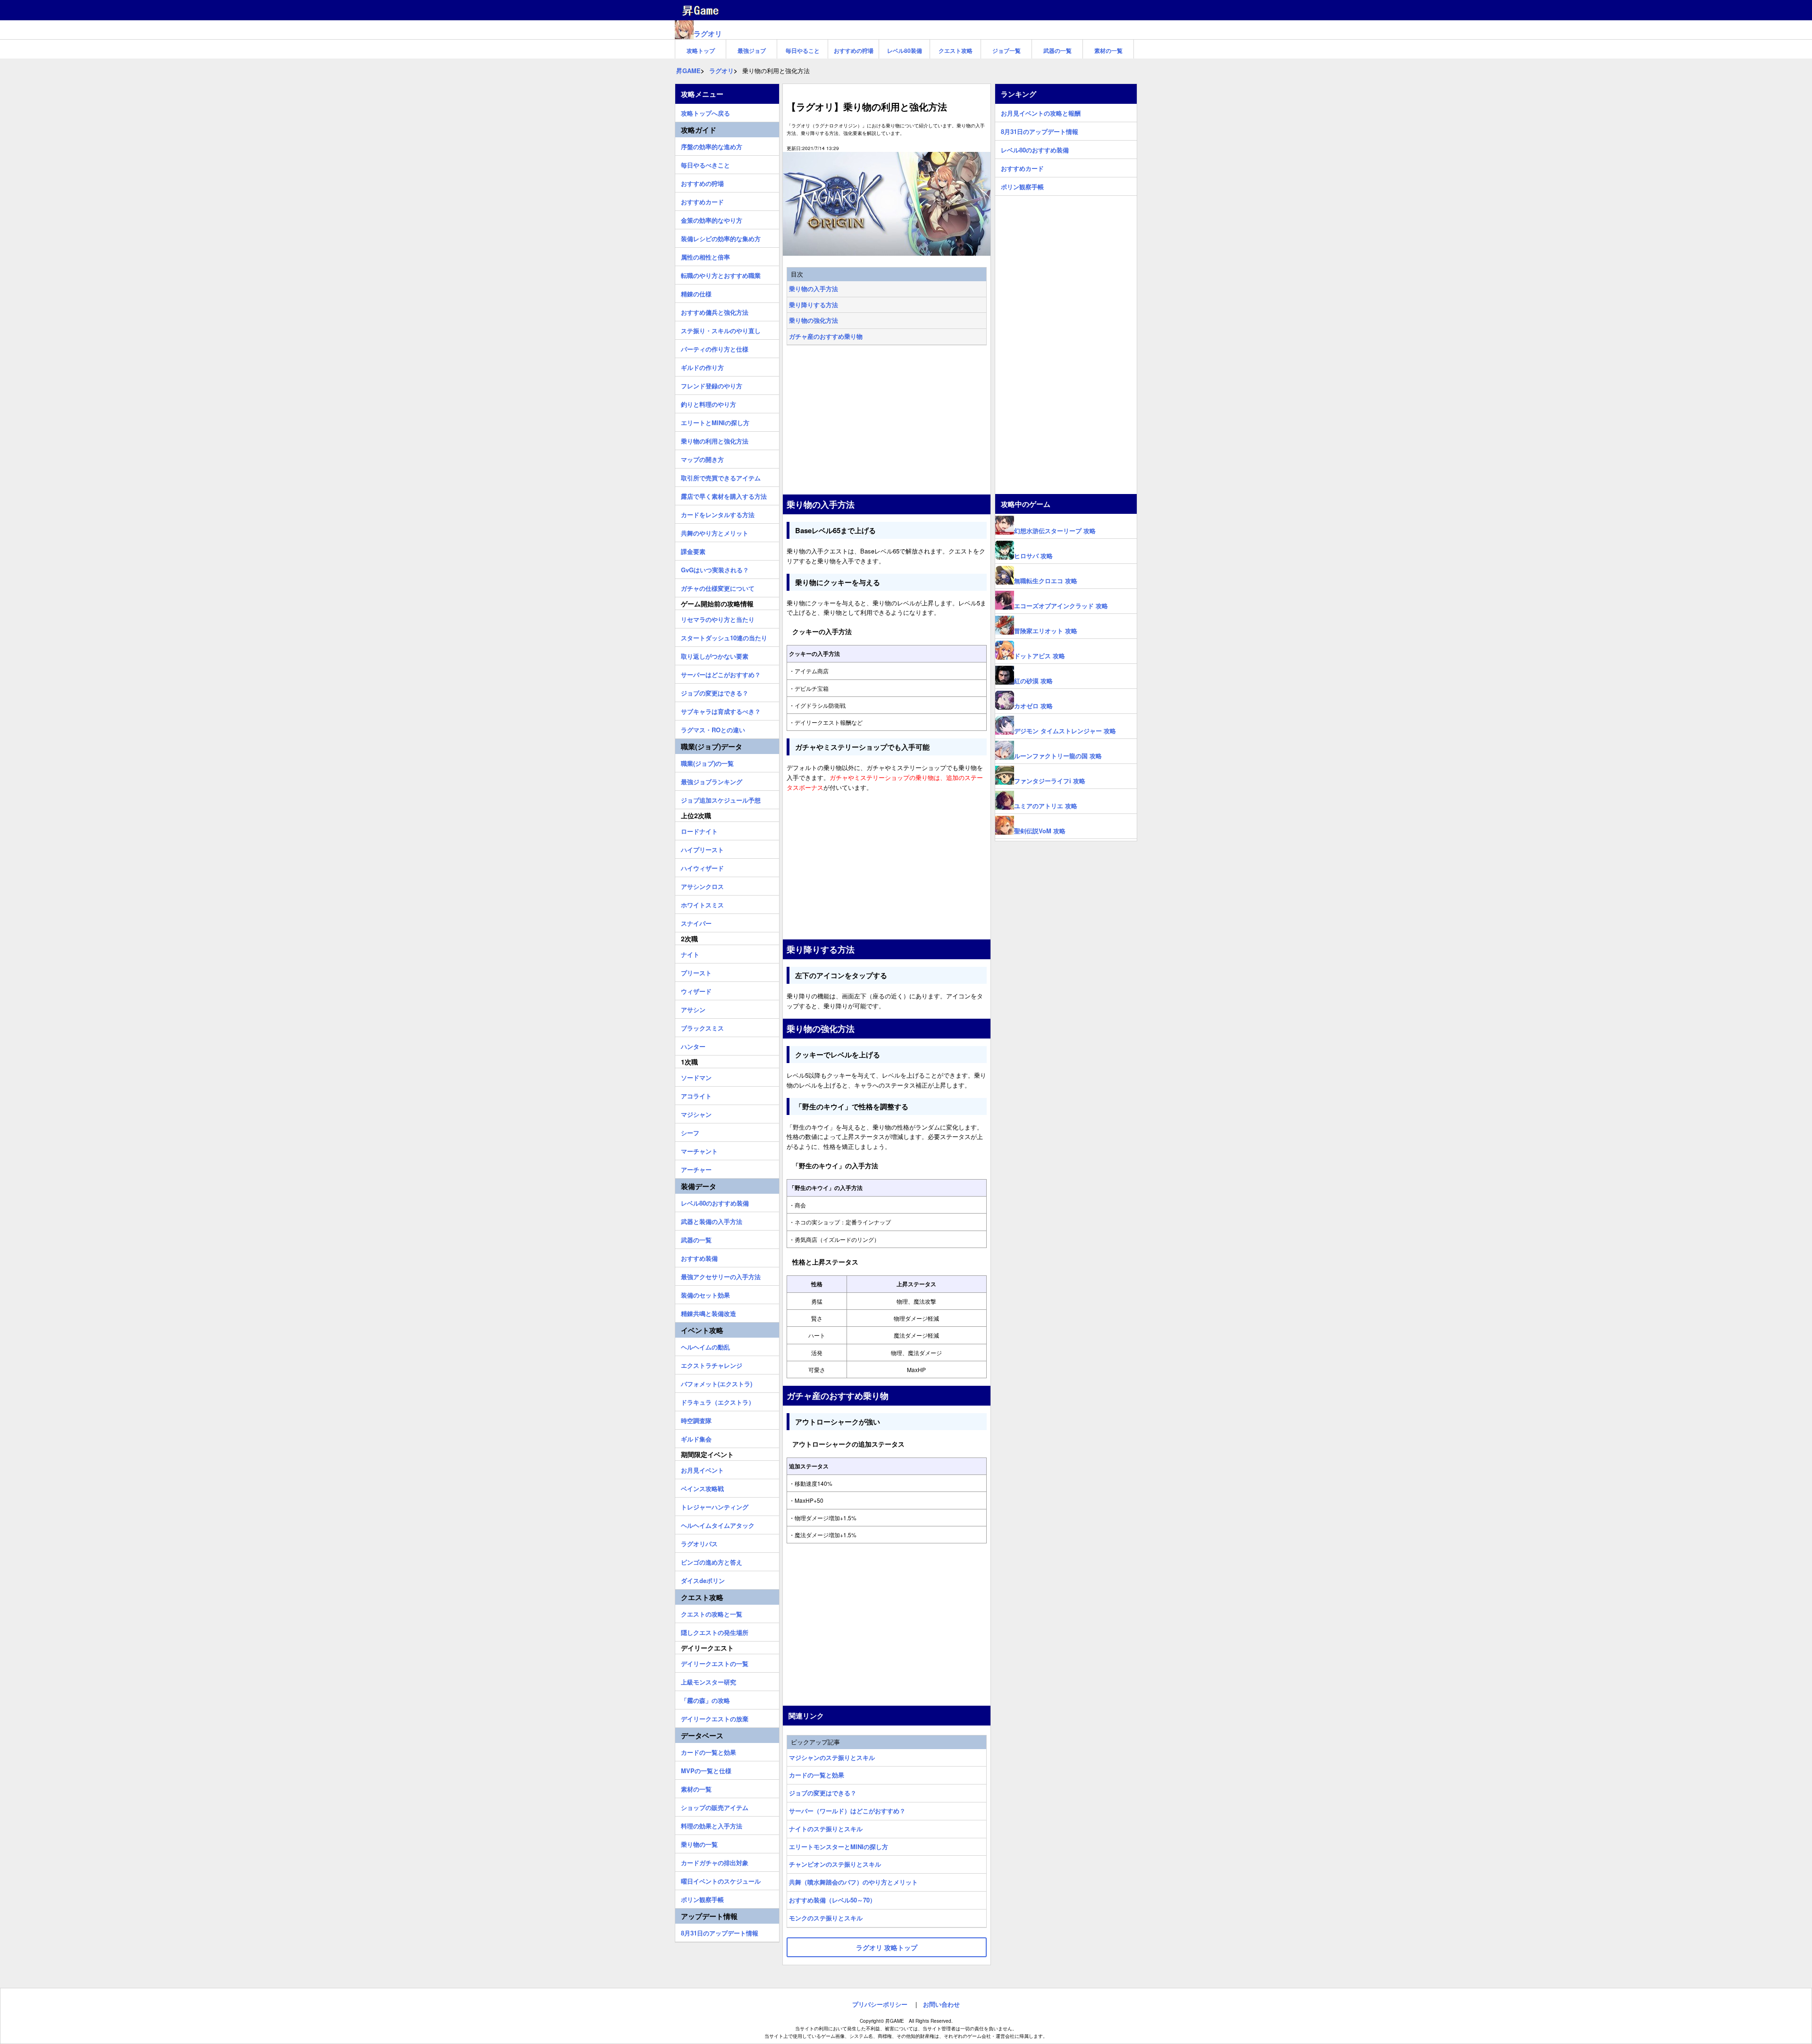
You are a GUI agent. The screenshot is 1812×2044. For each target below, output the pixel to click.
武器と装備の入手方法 (712, 1220)
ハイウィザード (702, 867)
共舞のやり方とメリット (715, 532)
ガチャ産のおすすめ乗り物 (826, 336)
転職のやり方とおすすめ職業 (721, 274)
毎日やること (803, 50)
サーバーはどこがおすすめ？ (721, 673)
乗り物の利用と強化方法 (715, 440)
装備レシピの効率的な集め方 (721, 237)
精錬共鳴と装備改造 (709, 1312)
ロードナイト (699, 830)
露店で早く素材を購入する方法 (724, 495)
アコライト (696, 1095)
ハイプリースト (702, 848)
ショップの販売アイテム (715, 1806)
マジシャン (696, 1113)
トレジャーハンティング (715, 1506)
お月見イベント (702, 1469)
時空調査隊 (696, 1419)
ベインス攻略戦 (702, 1487)
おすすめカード (702, 201)
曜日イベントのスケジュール (721, 1880)
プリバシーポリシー (880, 2004)
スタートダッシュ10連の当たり (724, 637)
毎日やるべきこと (705, 164)
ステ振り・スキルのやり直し (721, 329)
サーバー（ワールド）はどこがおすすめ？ (847, 1811)
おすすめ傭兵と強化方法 (715, 311)
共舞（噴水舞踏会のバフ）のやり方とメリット (853, 1882)
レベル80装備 (905, 50)
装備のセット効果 (705, 1294)
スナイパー (696, 922)
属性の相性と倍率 (705, 256)
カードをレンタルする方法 (718, 513)
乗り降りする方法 (814, 305)
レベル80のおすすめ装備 (715, 1202)
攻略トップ (701, 50)
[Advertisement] (887, 421)
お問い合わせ (941, 2004)
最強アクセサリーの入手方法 (721, 1275)
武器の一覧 (1057, 50)
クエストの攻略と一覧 (712, 1613)
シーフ (690, 1131)
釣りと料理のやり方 (709, 403)
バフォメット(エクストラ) (717, 1382)
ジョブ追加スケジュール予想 (721, 799)
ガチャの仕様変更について (718, 587)
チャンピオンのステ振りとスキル (835, 1864)
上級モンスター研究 (709, 1681)
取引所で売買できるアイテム (721, 477)
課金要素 (693, 550)
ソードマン (696, 1076)
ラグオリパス (699, 1542)
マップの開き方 (702, 458)
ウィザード (696, 990)
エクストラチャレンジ (712, 1364)
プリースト (696, 972)
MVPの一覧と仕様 (706, 1769)
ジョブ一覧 (1007, 50)
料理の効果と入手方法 (712, 1825)
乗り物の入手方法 (814, 289)
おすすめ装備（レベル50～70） (832, 1900)
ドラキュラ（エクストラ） (718, 1401)
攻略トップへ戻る (705, 112)
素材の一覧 (1108, 50)
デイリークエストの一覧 (715, 1662)
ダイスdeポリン (703, 1579)
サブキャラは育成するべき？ (721, 710)
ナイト (690, 953)
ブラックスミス (702, 1027)
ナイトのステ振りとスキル (826, 1829)
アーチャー (696, 1168)
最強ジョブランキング (712, 780)
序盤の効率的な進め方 (712, 145)
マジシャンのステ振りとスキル (832, 1757)
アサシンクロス (702, 885)
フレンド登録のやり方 (712, 385)
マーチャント (699, 1150)
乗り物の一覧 (699, 1843)
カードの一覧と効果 (817, 1775)
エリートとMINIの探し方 (715, 421)
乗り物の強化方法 (814, 320)
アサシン (693, 1008)
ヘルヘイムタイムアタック (718, 1524)
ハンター (693, 1045)
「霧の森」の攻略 (705, 1699)
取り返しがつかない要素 (715, 655)
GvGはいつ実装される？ (715, 569)
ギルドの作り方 (702, 366)
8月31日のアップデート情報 (720, 1932)
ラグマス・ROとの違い (713, 729)
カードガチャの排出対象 (715, 1861)
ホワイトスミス (702, 904)
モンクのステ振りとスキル (826, 1918)
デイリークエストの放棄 (715, 1717)
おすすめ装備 (699, 1257)
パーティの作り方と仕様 (715, 348)
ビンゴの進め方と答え (712, 1561)
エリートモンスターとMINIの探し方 (839, 1847)
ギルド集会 (696, 1438)
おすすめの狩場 (854, 50)
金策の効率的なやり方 (712, 219)
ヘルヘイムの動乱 (705, 1346)
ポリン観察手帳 (702, 1898)
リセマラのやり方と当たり (718, 618)
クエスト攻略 (956, 50)
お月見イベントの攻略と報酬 (1041, 112)
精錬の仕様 (696, 293)
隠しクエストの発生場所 (715, 1631)
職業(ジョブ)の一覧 (707, 762)
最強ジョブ (752, 50)
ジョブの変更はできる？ (823, 1793)
